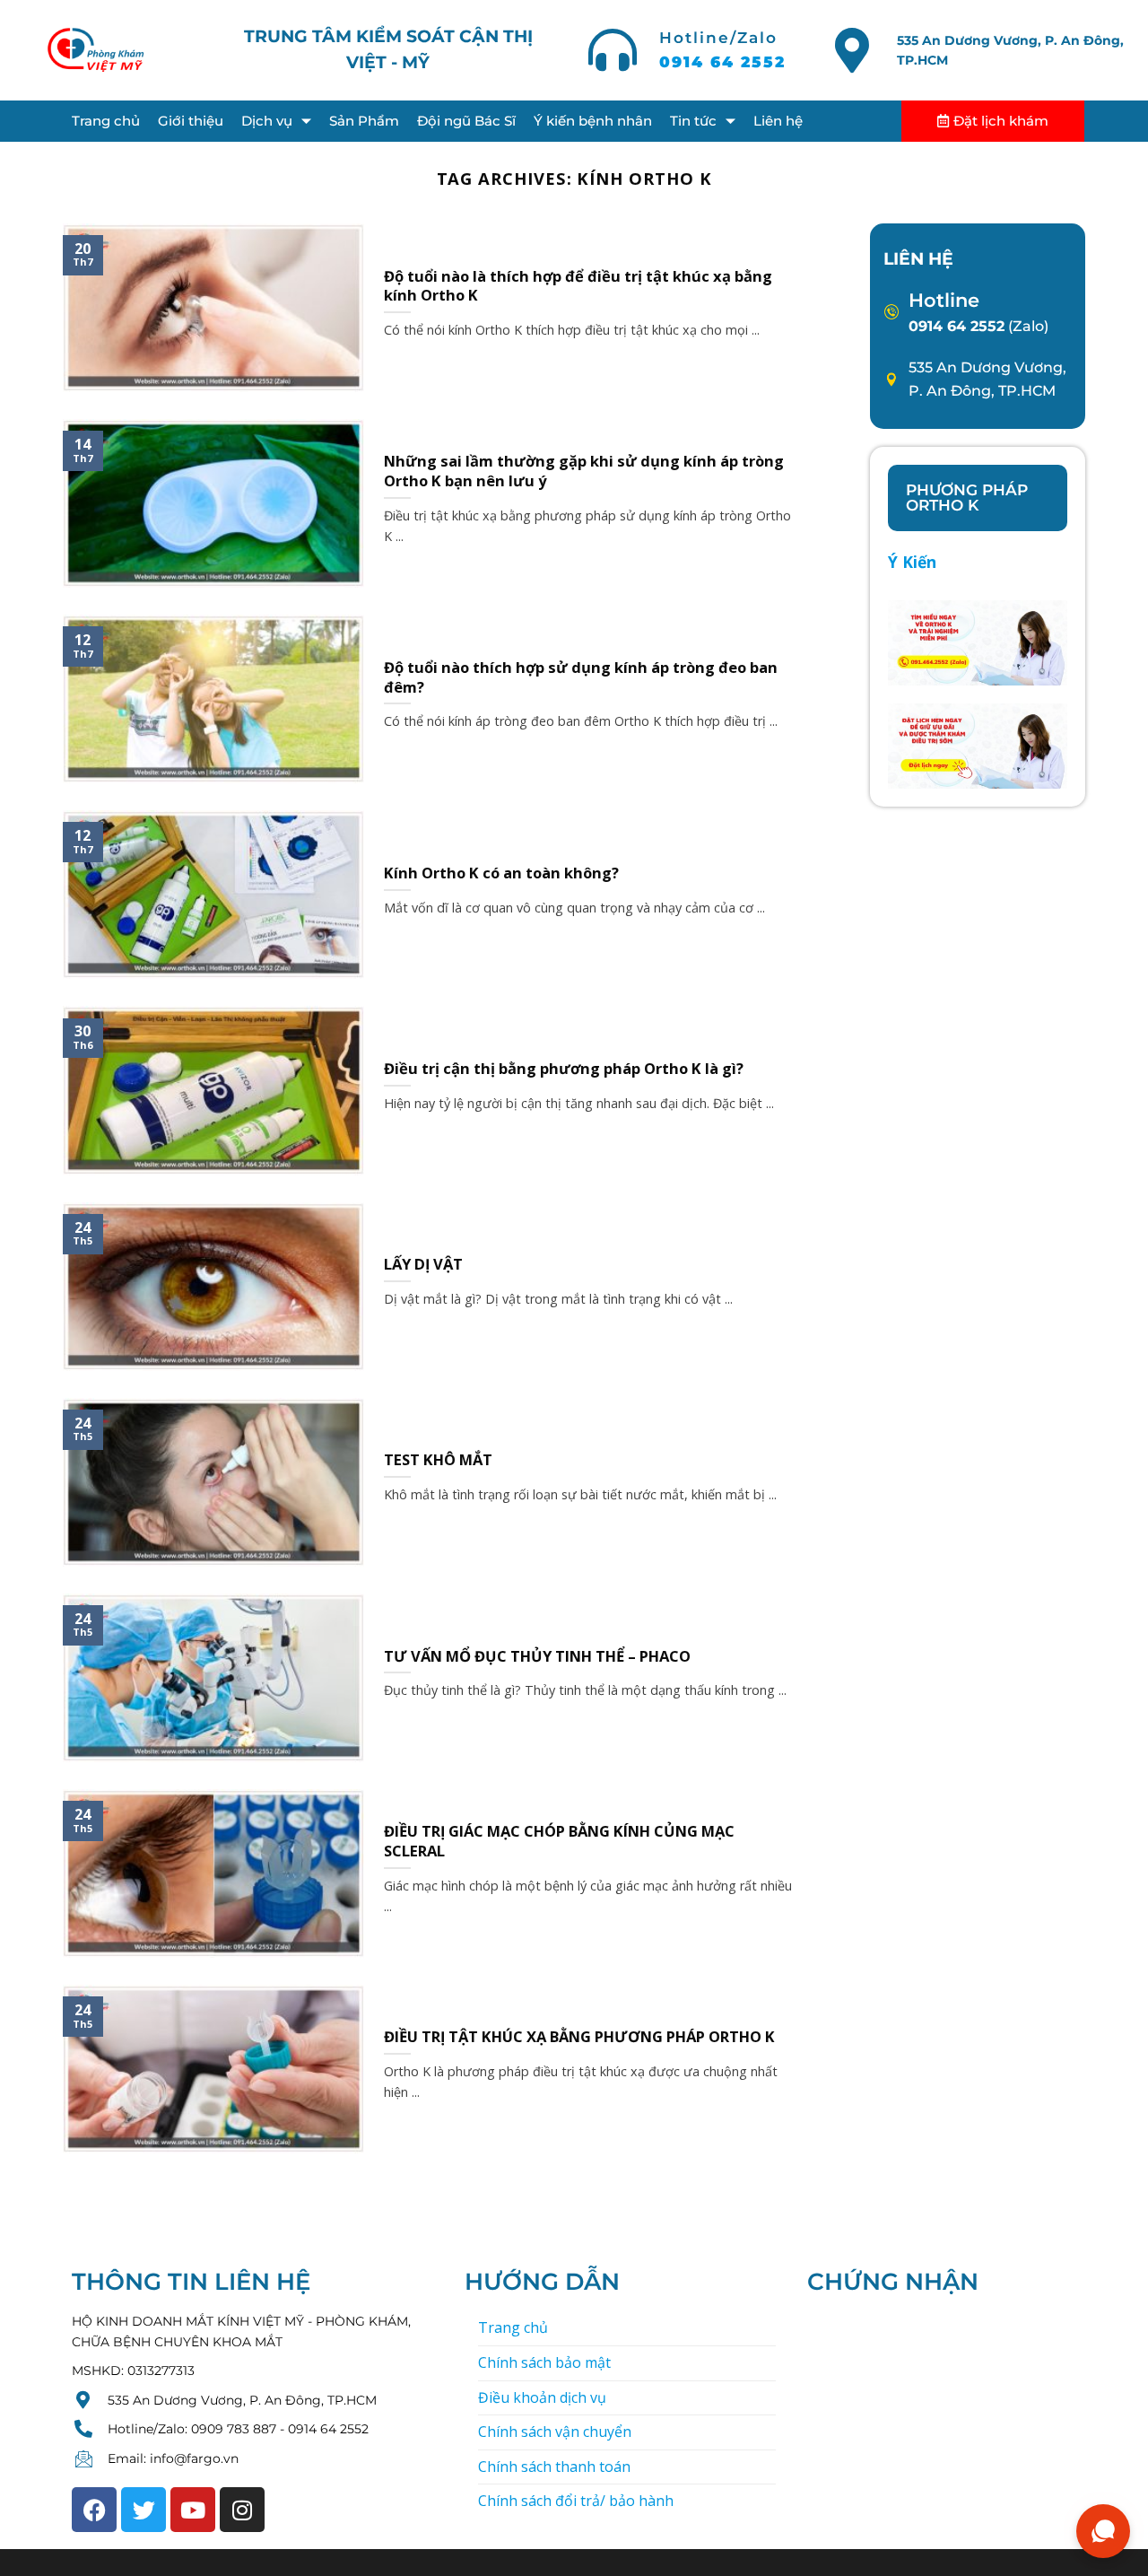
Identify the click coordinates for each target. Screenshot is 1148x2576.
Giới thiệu (191, 121)
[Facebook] (94, 2510)
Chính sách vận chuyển (555, 2432)
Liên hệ (778, 121)
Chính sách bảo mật (544, 2362)
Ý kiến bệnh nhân (593, 121)
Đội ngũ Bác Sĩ (466, 121)
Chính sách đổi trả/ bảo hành (576, 2501)
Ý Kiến (912, 562)
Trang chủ (106, 121)
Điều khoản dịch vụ (542, 2397)
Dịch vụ (267, 121)
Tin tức (693, 121)
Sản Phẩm (364, 121)
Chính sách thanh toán (554, 2467)
